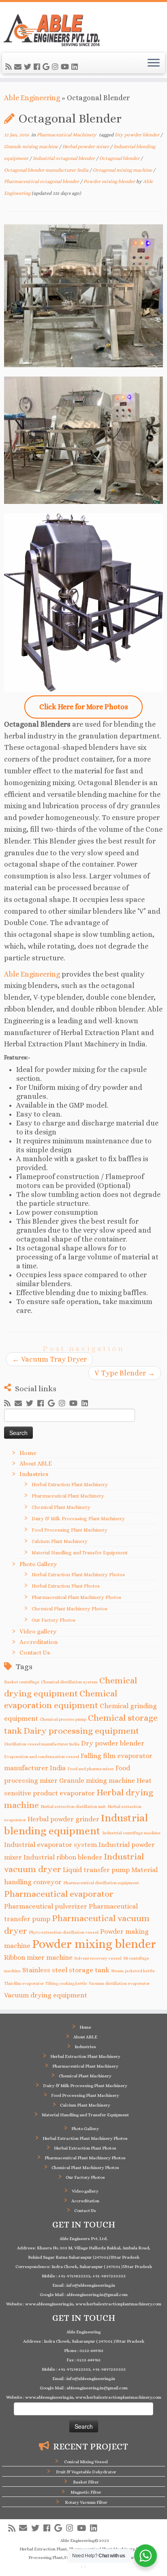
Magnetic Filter (86, 2492)
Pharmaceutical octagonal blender (42, 181)
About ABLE (36, 1463)
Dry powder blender (138, 135)
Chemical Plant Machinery (61, 1507)
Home (28, 1453)
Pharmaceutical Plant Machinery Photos (76, 1597)
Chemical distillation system (69, 1682)
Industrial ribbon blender (63, 1857)
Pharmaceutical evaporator (59, 1894)
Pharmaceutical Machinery (67, 135)
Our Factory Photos (54, 1620)
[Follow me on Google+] (47, 67)
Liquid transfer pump (96, 1870)
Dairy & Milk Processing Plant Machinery (78, 1519)
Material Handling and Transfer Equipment (80, 1553)
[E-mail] (19, 67)
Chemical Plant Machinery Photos (70, 1609)
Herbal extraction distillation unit (73, 1806)
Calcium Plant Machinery (60, 1541)
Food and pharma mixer (91, 1769)
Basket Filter (86, 2482)
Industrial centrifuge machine (131, 1833)
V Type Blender (125, 1373)
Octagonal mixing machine (123, 170)
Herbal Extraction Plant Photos (66, 1586)
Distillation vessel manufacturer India (42, 1744)
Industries (34, 1474)
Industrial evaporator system (50, 1845)
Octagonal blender (120, 158)
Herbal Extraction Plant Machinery (70, 1485)
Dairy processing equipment (81, 1731)
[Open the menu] (154, 63)
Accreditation (39, 1642)
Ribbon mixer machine (38, 1957)
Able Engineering (32, 98)
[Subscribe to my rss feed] (10, 67)
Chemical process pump (63, 1719)
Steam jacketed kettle (133, 1971)
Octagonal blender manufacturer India (47, 170)
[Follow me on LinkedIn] (76, 67)
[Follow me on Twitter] (29, 67)
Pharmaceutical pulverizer (46, 1906)
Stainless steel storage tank (66, 1970)
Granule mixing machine (32, 146)
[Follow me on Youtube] (66, 67)
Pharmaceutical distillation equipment (101, 1883)
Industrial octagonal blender (64, 158)
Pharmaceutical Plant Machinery (68, 1496)
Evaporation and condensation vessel (42, 1756)
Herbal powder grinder (63, 1819)
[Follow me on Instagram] (56, 67)
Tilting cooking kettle (66, 1983)
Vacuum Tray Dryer (49, 1359)
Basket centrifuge (22, 1682)
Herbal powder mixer (86, 146)
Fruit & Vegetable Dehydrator (86, 2472)
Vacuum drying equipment (46, 1995)
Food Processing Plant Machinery (70, 1530)
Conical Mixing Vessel (86, 2462)
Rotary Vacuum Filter (86, 2502)
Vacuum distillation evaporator (119, 1983)
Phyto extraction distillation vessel (64, 1932)
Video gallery (38, 1631)
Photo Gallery (38, 1564)
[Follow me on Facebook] (38, 67)
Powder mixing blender (110, 181)
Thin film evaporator (24, 1983)
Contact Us (35, 1653)
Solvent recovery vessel (98, 1958)
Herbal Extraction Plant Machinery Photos (78, 1575)
